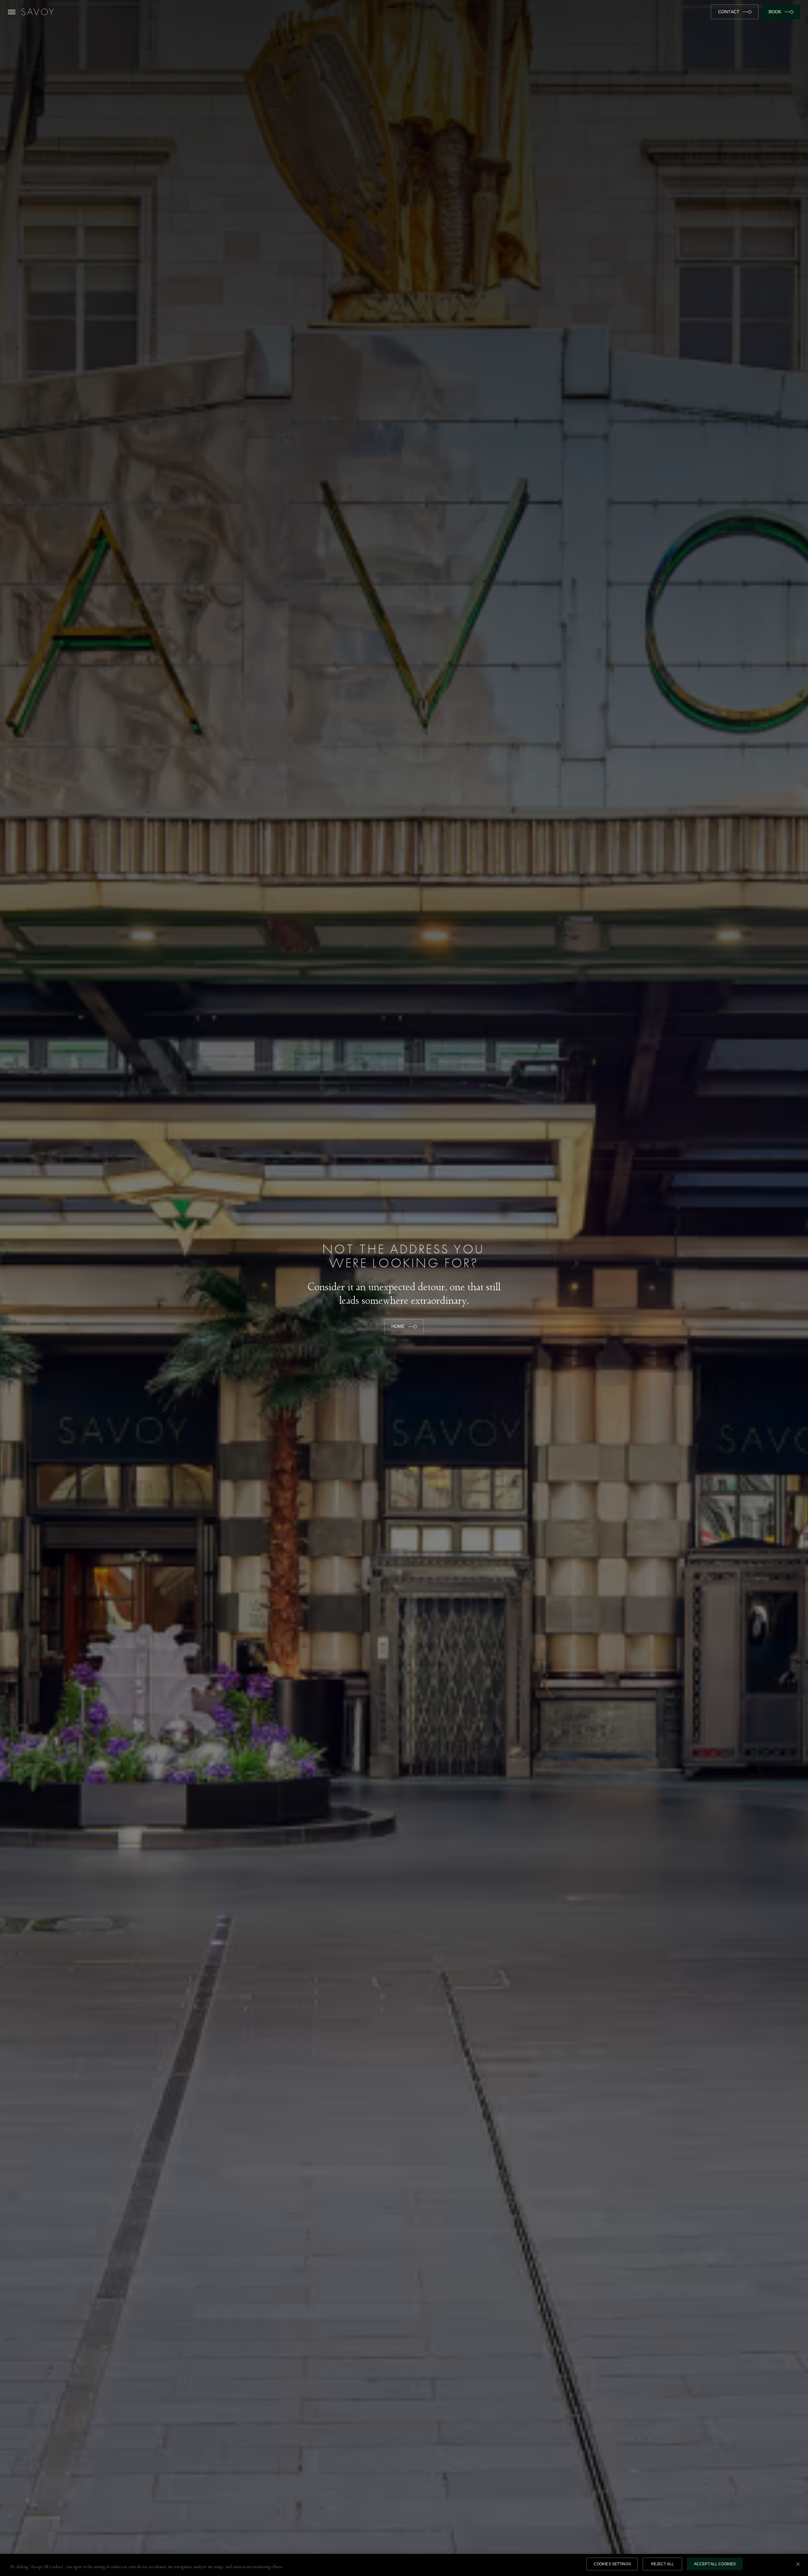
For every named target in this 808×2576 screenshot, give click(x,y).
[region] (404, 2565)
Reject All (662, 2564)
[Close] (798, 2564)
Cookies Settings (612, 2564)
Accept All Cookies (715, 2564)
